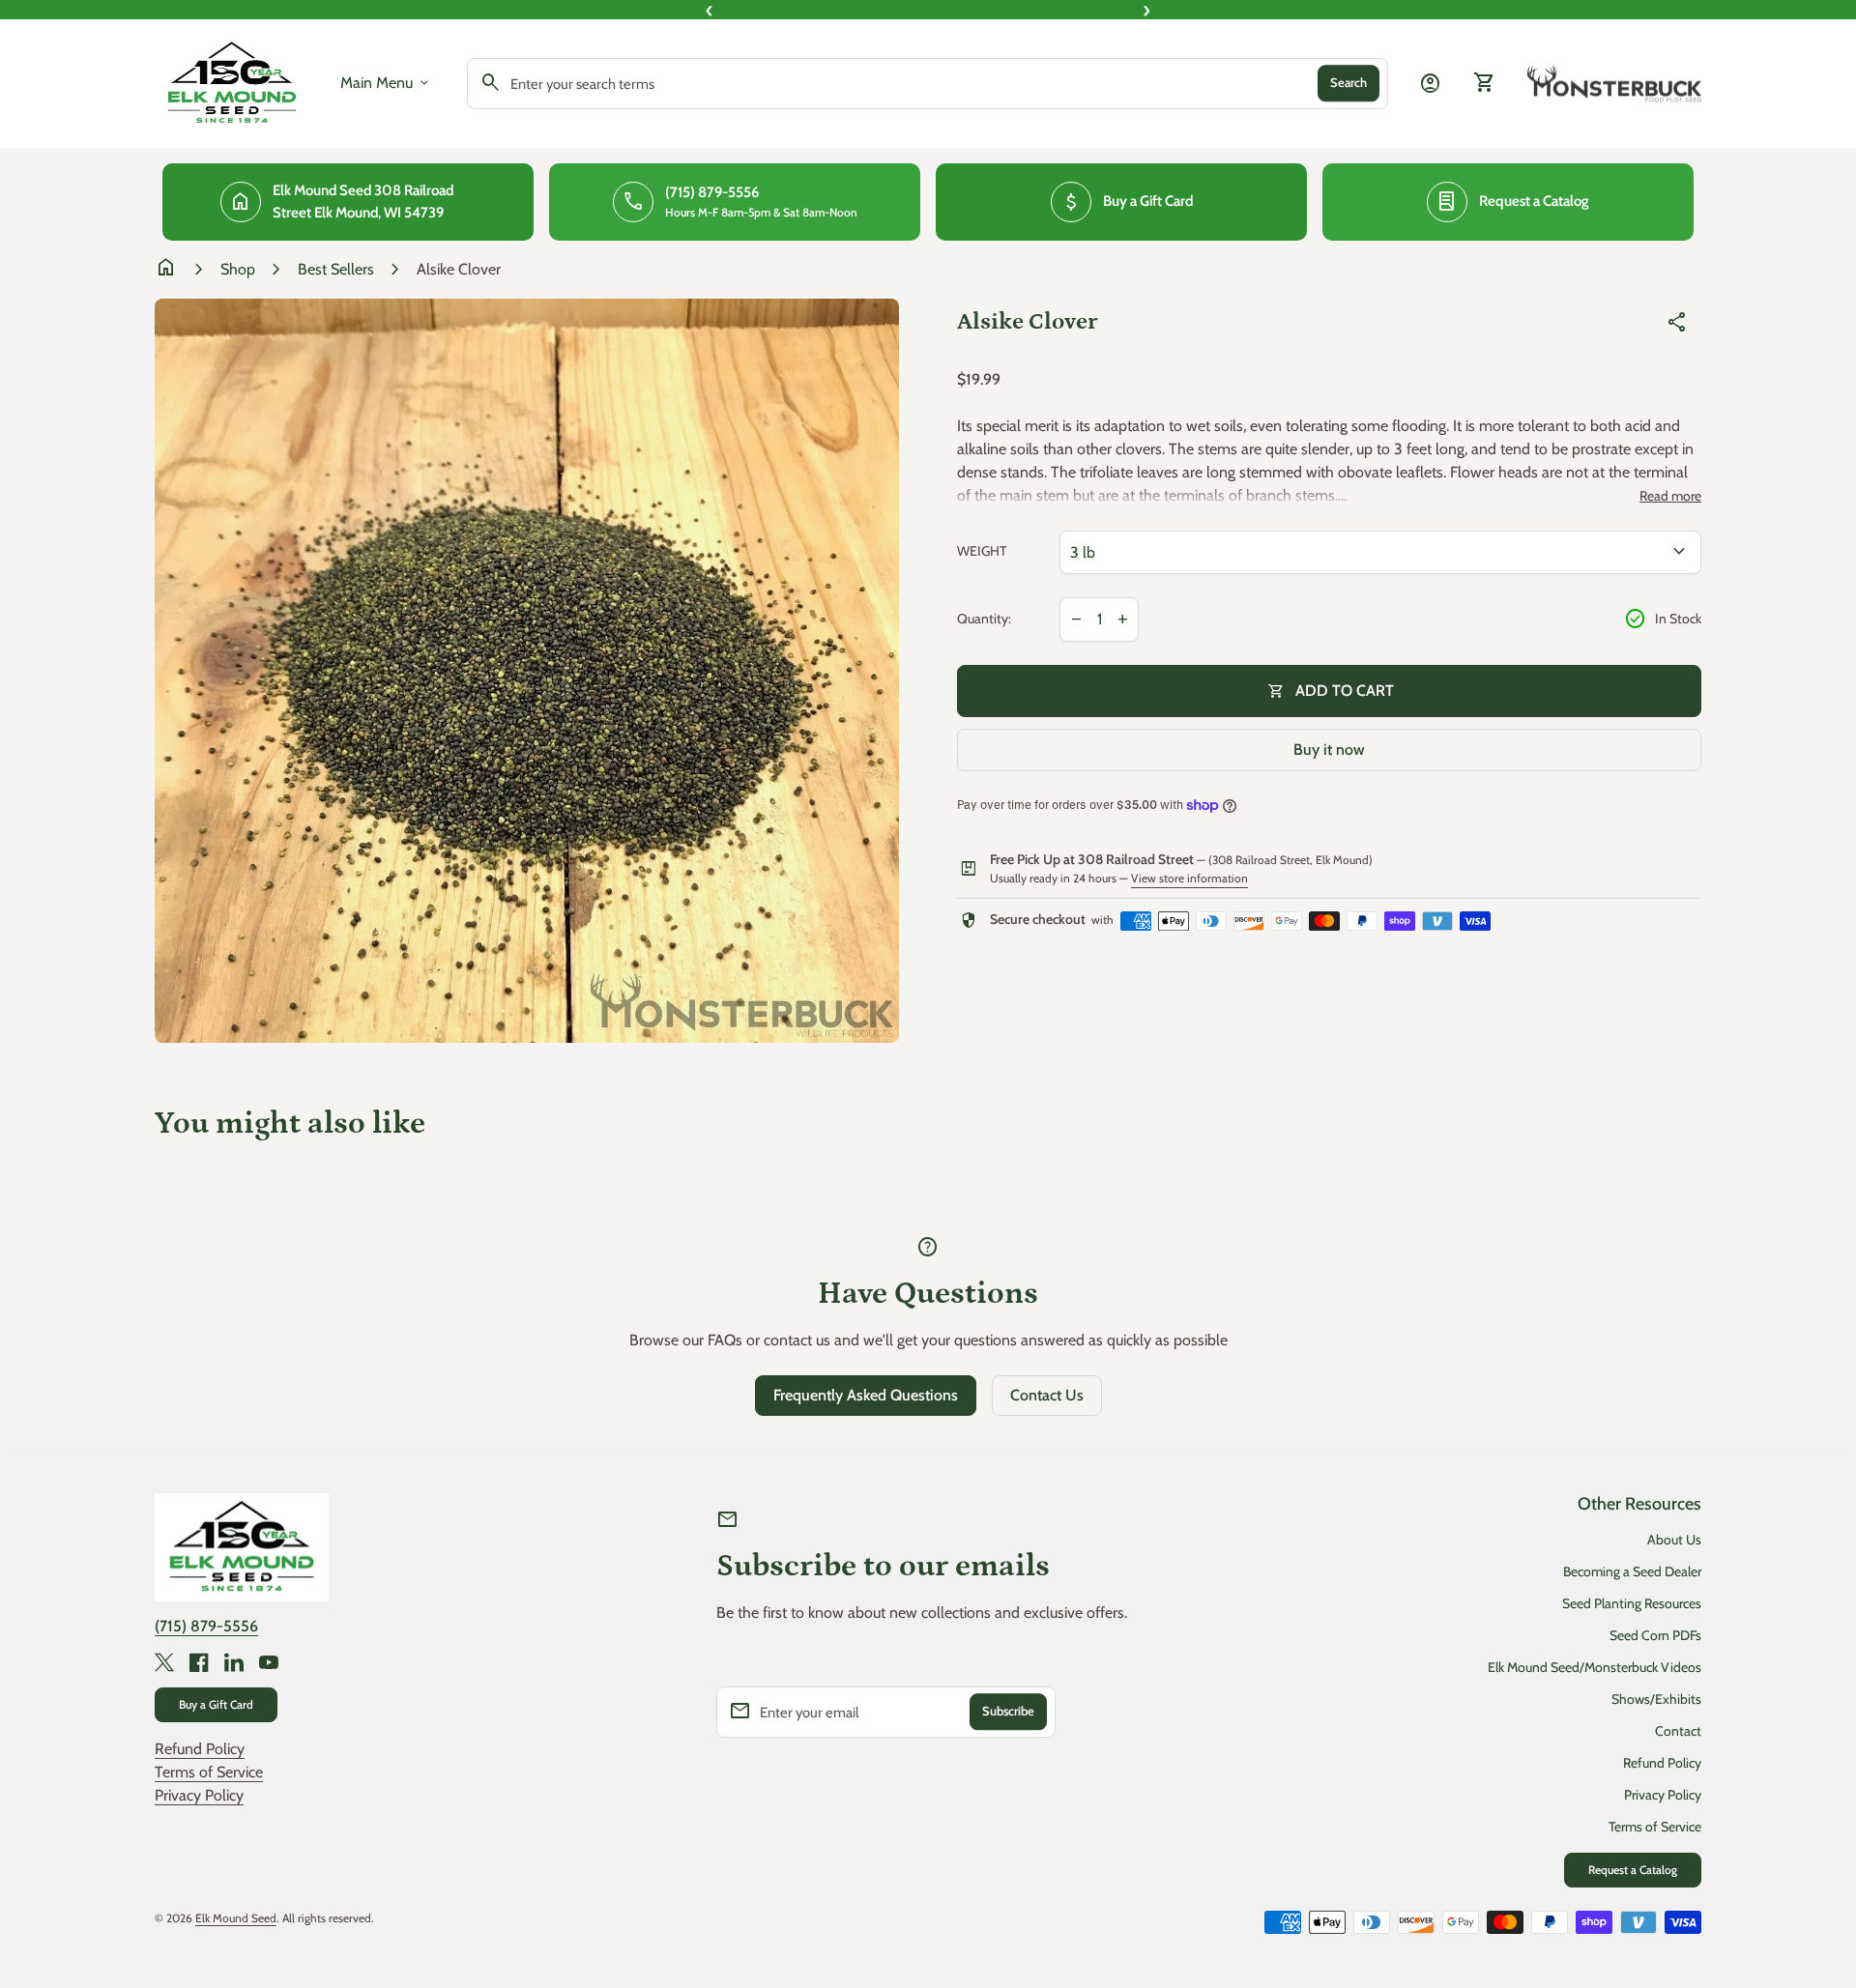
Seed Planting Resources (1632, 1603)
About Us (1674, 1540)
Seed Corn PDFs (1655, 1635)
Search (1348, 83)
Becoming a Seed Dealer (1632, 1571)
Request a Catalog (1633, 1870)
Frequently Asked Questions (866, 1395)
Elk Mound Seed (236, 1918)
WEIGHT (982, 551)
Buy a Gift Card (216, 1704)
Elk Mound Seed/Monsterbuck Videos (1595, 1667)
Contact (1678, 1731)
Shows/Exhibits (1656, 1699)
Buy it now (1329, 749)
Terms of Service (209, 1772)
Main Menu (386, 83)
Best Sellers (336, 269)
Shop (238, 269)
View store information (1189, 878)
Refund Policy (200, 1749)
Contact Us (1047, 1395)
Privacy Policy (199, 1795)
